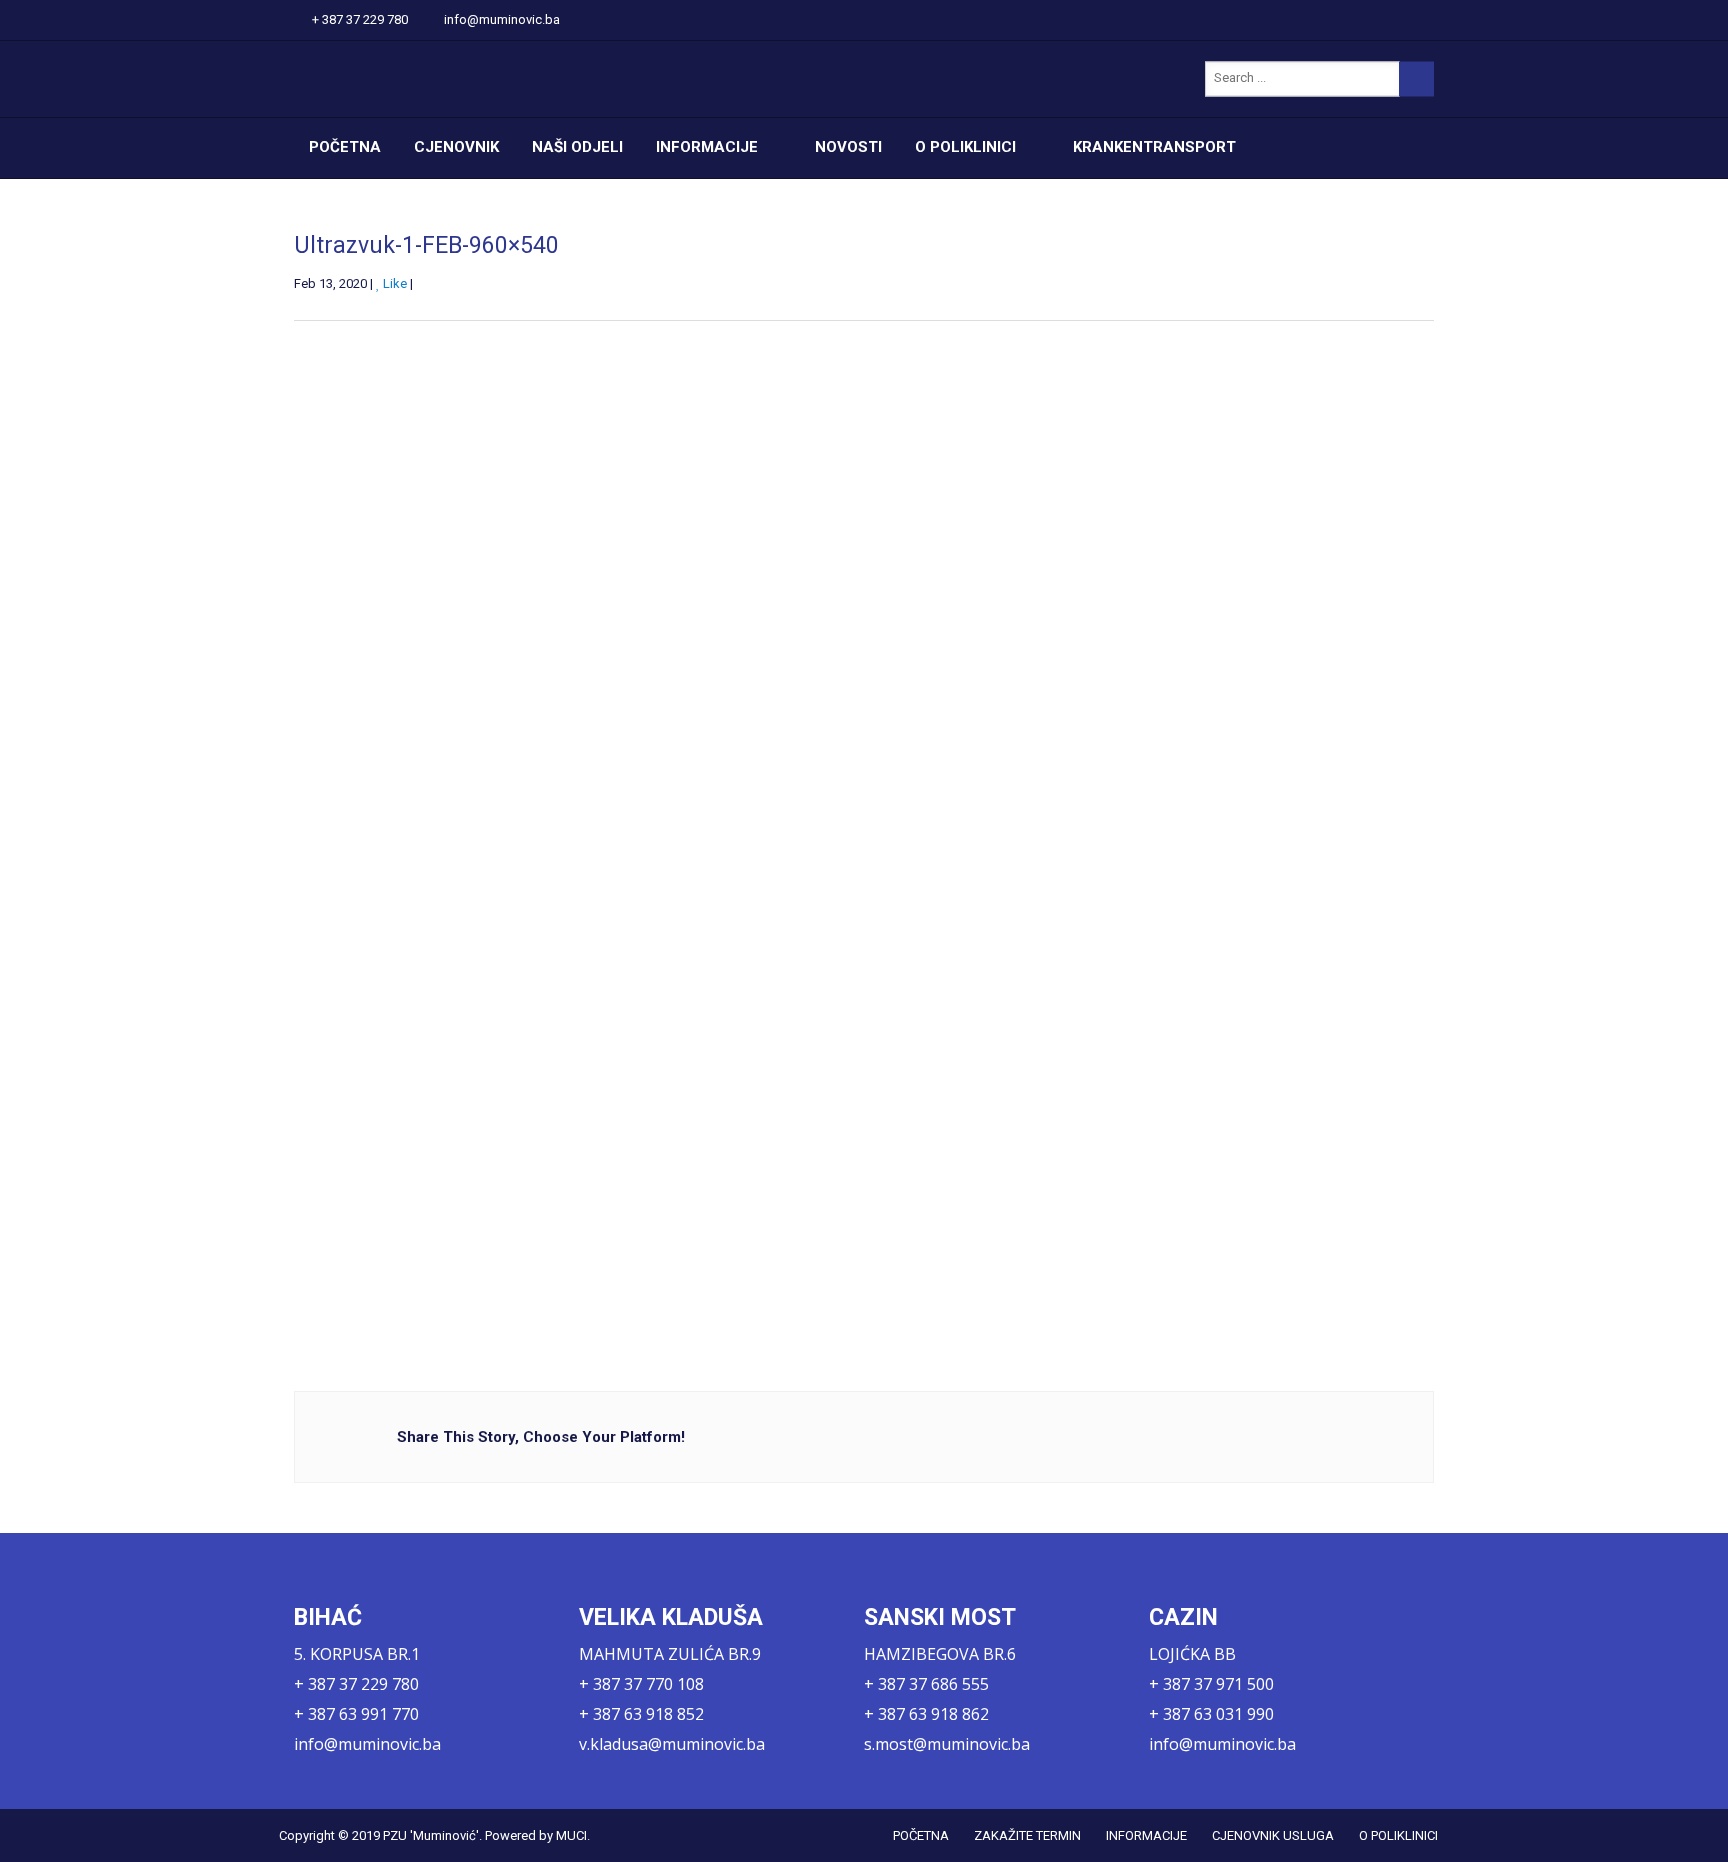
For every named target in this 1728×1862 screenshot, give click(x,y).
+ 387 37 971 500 (1211, 1684)
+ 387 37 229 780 (360, 19)
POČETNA (345, 147)
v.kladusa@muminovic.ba (672, 1744)
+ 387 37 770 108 (641, 1684)
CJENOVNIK (456, 147)
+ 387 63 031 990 (1211, 1714)
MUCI (571, 1835)
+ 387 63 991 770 (356, 1714)
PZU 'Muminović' (431, 1835)
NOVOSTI (848, 147)
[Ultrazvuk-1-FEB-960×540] (774, 824)
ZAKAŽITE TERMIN (1027, 1835)
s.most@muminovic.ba (947, 1744)
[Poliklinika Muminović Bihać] (484, 79)
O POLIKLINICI (965, 147)
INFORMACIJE (707, 147)
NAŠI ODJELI (577, 147)
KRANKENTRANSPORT (1154, 147)
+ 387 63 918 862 (926, 1714)
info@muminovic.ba (502, 19)
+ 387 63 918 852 (641, 1714)
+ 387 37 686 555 (926, 1684)
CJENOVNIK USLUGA (1273, 1835)
